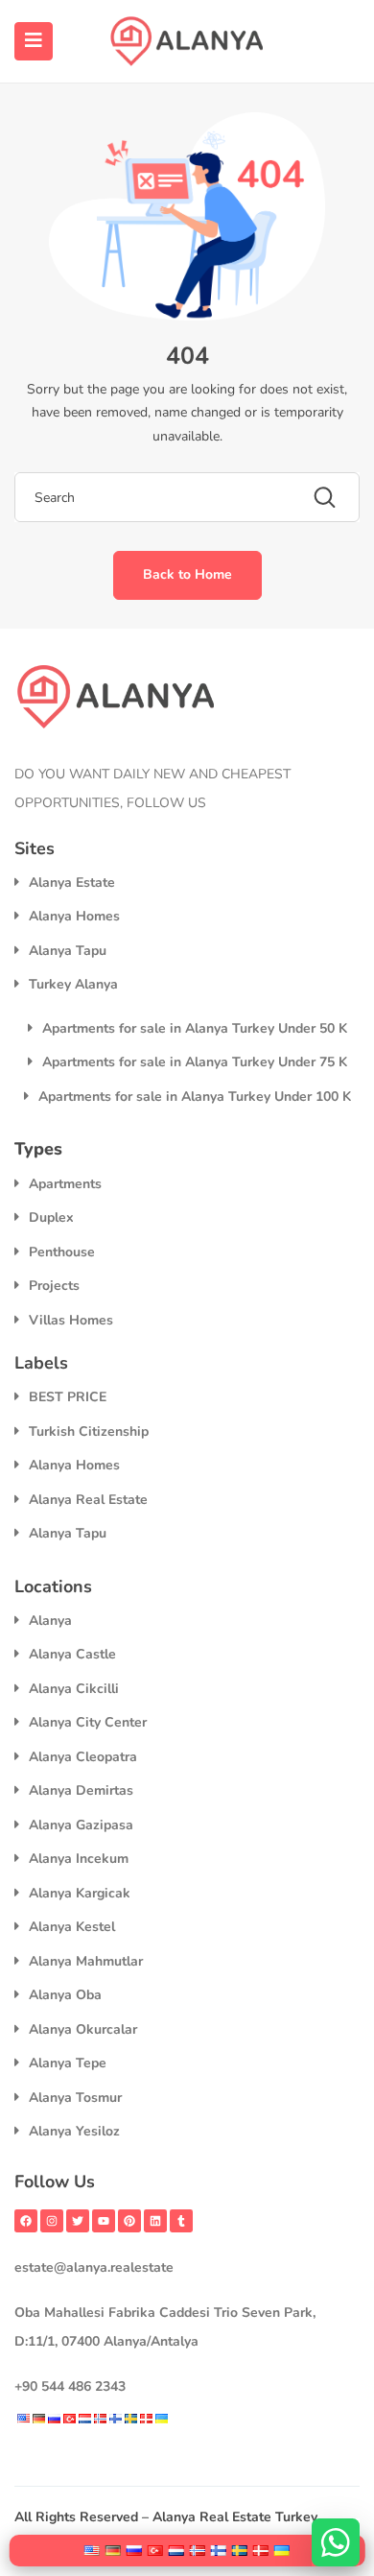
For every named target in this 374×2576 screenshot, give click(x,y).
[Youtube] (104, 2221)
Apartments (65, 1184)
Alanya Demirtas (81, 1790)
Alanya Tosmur (75, 2098)
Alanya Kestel (72, 1927)
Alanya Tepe (68, 2063)
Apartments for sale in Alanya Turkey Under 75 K (195, 1062)
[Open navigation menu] (34, 41)
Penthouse (62, 1252)
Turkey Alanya (73, 984)
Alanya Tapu (68, 951)
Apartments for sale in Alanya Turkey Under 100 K (195, 1097)
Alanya (50, 1621)
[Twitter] (78, 2221)
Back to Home (187, 574)
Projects (54, 1286)
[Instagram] (52, 2221)
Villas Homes (71, 1320)
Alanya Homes (74, 916)
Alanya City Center (88, 1722)
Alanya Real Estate (88, 1500)
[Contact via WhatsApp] (336, 2542)
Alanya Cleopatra (83, 1757)
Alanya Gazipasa (81, 1825)
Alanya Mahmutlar (86, 1961)
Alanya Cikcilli (74, 1689)
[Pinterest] (129, 2221)
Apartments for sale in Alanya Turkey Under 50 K (195, 1028)
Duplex (51, 1217)
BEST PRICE (68, 1397)
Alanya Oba (65, 1995)
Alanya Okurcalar (83, 2029)
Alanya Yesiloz (74, 2131)
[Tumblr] (181, 2221)
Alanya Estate (72, 883)
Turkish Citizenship (89, 1431)
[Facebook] (26, 2221)
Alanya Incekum (79, 1859)
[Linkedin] (155, 2221)
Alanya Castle (72, 1654)
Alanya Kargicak (80, 1893)
